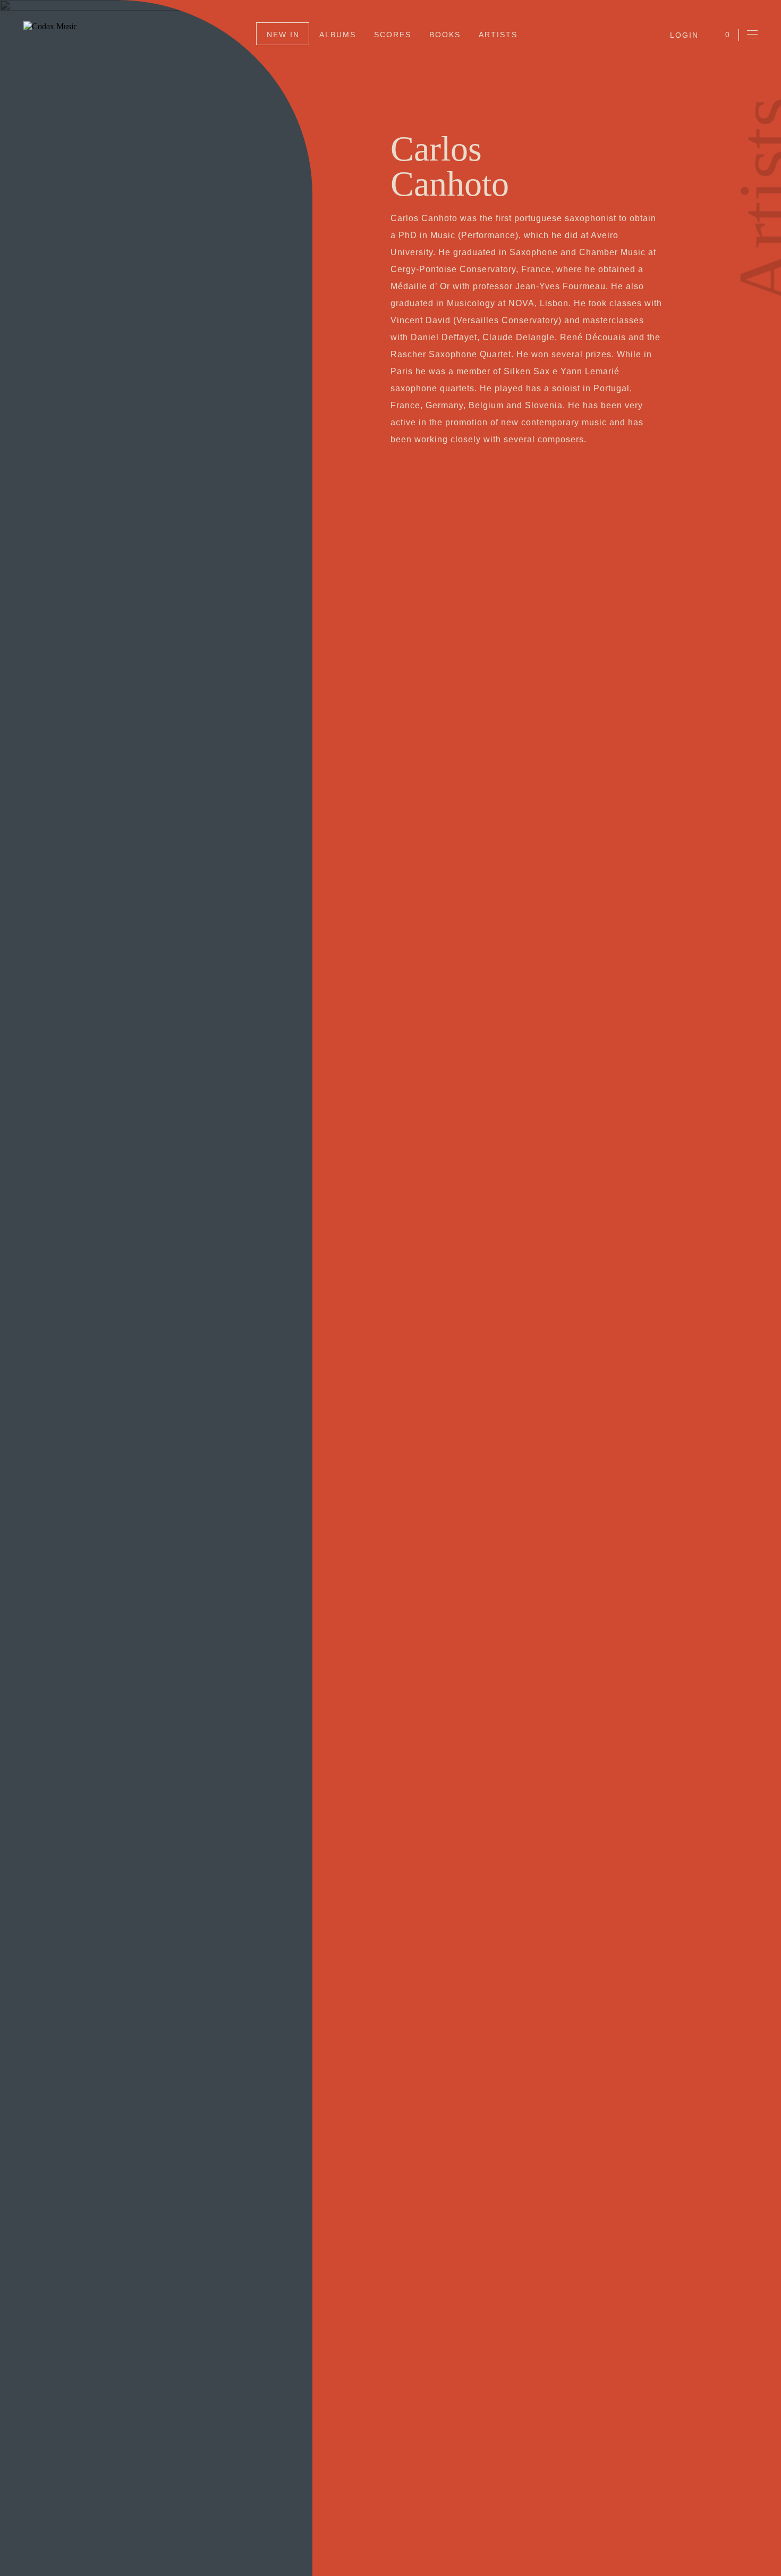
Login (684, 35)
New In (283, 35)
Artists (498, 35)
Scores (393, 35)
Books (445, 35)
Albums (338, 35)
